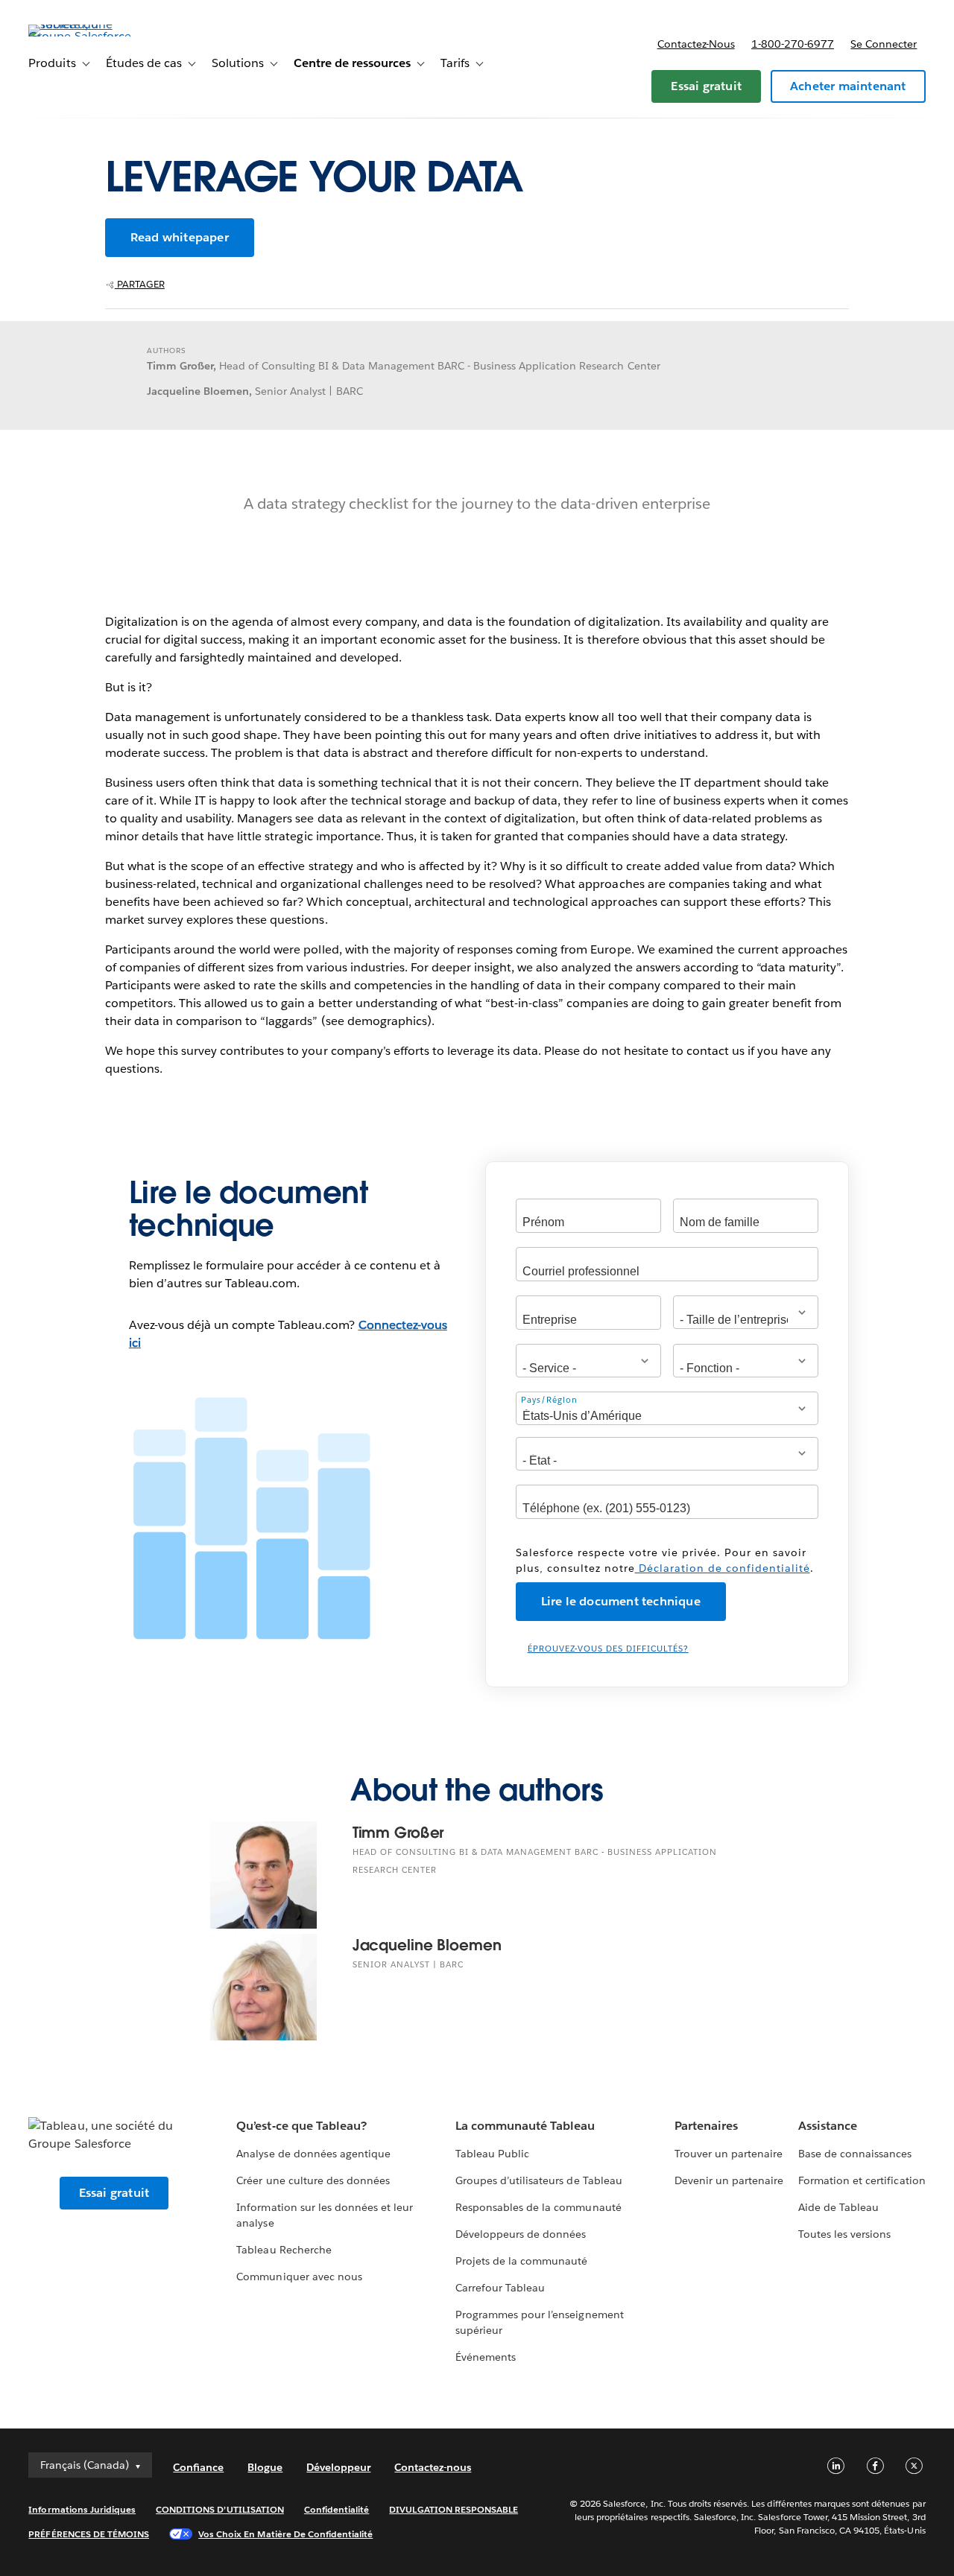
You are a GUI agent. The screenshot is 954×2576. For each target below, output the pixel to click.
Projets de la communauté (521, 2261)
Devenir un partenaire (729, 2180)
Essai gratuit (706, 86)
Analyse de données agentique (313, 2154)
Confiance (198, 2467)
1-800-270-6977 (793, 44)
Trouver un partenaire (729, 2154)
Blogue (265, 2467)
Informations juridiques (82, 2509)
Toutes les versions (844, 2234)
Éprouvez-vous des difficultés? (608, 1649)
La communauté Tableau (525, 2126)
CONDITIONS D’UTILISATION (220, 2509)
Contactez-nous (696, 44)
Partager (140, 284)
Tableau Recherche (284, 2250)
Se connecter (884, 44)
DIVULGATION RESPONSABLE (454, 2509)
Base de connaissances (855, 2154)
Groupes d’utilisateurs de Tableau (539, 2180)
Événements (486, 2357)
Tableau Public (492, 2154)
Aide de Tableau (838, 2207)
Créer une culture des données (313, 2180)
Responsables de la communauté (538, 2207)
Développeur (338, 2467)
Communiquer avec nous (299, 2277)
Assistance (828, 2126)
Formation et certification (862, 2180)
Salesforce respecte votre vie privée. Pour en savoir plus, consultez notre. (665, 1560)
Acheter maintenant (848, 86)
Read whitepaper (180, 237)
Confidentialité (337, 2509)
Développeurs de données (521, 2234)
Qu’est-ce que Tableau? (301, 2126)
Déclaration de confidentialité (723, 1568)
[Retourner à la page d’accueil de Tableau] (84, 36)
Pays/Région (549, 1400)
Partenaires (706, 2126)
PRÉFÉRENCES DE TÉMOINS (89, 2534)
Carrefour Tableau (500, 2288)
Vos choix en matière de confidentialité (285, 2534)
